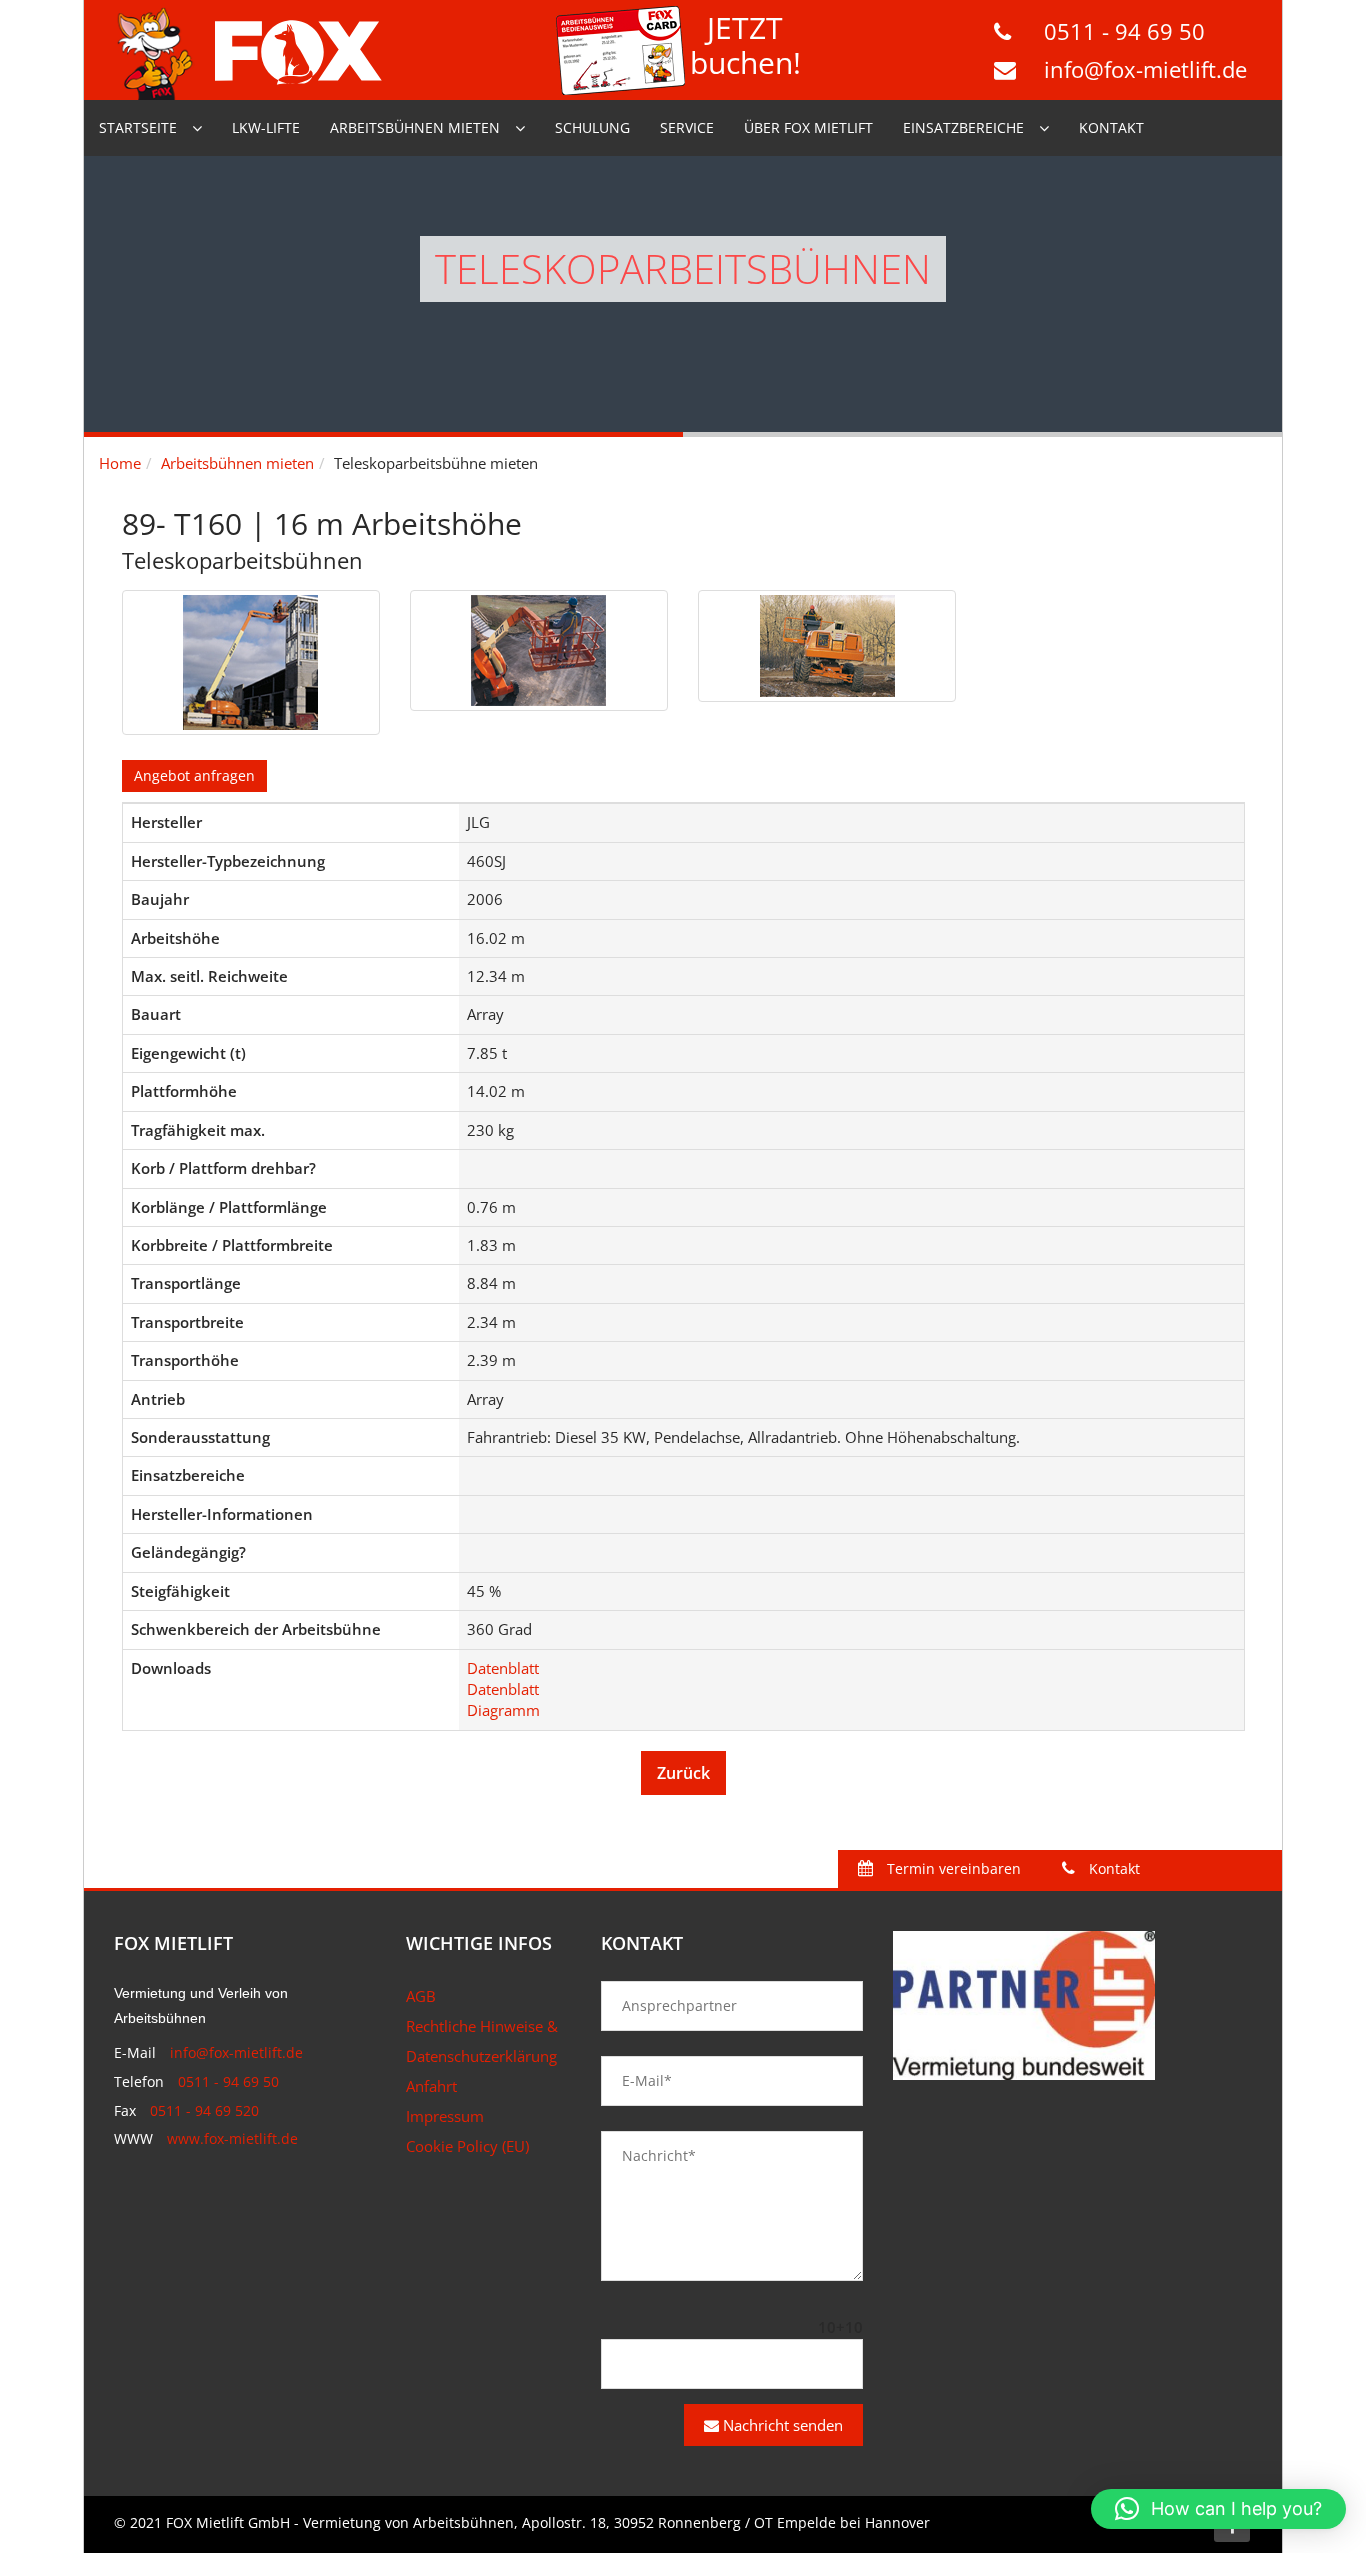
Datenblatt (503, 1668)
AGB (421, 1996)
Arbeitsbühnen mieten (415, 127)
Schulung (592, 127)
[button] (1218, 2509)
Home (120, 463)
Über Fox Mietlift (808, 127)
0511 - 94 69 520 (204, 2110)
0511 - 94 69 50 (1124, 31)
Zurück (683, 1773)
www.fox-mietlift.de (232, 2138)
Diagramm (503, 1710)
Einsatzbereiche (963, 127)
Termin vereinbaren (952, 1868)
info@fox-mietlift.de (1145, 69)
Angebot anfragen (194, 775)
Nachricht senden (781, 2425)
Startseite (138, 127)
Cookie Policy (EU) (467, 2146)
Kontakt (1111, 127)
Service (687, 127)
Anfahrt (431, 2086)
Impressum (445, 2116)
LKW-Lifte (266, 127)
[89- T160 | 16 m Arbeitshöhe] (251, 662)
